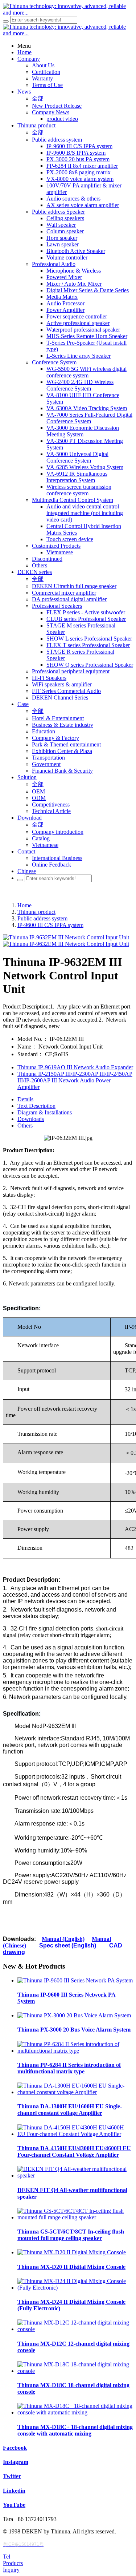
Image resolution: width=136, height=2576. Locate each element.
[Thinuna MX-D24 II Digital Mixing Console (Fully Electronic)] (75, 2288)
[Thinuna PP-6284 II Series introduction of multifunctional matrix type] (75, 2051)
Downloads (31, 1119)
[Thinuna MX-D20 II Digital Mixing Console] (72, 2252)
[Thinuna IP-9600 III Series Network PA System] (75, 1980)
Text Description (36, 1106)
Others (25, 1125)
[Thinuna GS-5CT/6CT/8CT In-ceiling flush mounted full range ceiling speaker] (75, 2217)
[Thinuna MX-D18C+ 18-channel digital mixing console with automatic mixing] (75, 2412)
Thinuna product (36, 912)
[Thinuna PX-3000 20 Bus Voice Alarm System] (74, 2015)
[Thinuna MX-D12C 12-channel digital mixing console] (75, 2329)
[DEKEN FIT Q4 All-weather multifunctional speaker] (75, 2175)
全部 (38, 98)
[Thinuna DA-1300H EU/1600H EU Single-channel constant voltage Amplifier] (75, 2092)
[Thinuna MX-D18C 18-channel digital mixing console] (75, 2371)
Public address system (42, 918)
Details (25, 1099)
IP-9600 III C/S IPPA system (50, 925)
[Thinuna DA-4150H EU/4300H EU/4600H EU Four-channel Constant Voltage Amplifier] (75, 2134)
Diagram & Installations (45, 1112)
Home (24, 905)
